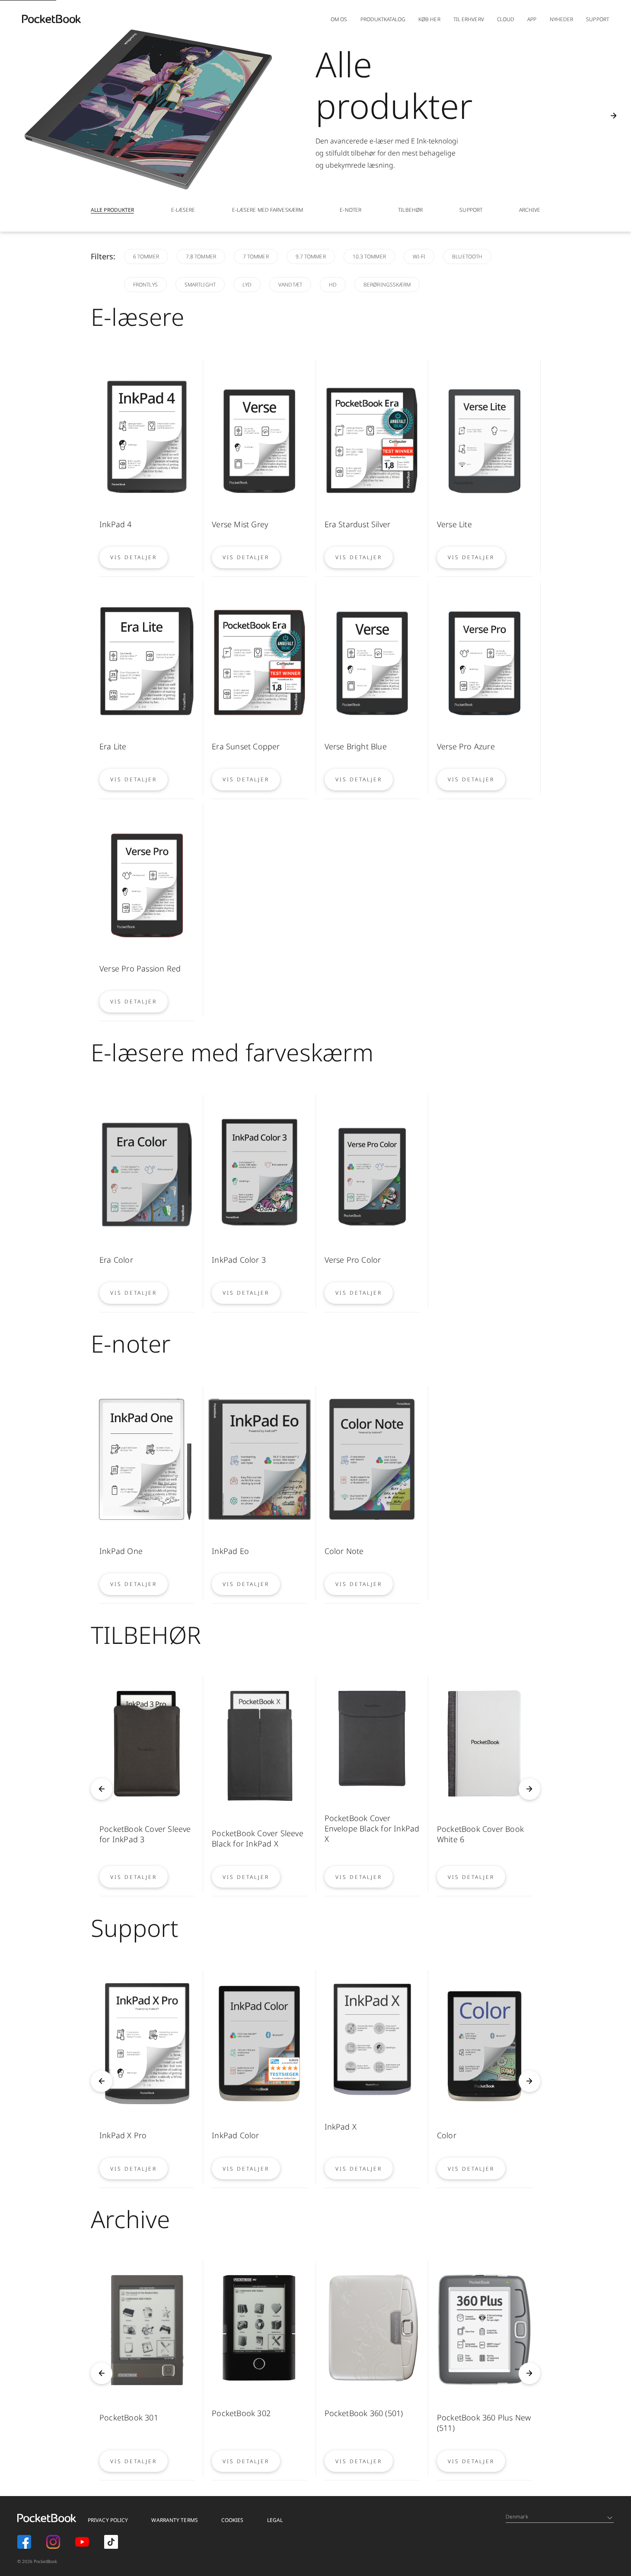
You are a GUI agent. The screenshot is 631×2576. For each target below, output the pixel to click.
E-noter (351, 210)
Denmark (517, 2517)
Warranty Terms (174, 2520)
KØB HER (429, 19)
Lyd (247, 285)
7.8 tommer (201, 256)
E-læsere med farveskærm (268, 210)
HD (333, 285)
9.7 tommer (311, 256)
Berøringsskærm (387, 285)
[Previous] (102, 1789)
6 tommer (146, 256)
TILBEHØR (410, 210)
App (532, 19)
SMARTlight (200, 285)
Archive (530, 210)
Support (598, 19)
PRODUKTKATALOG (383, 19)
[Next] (614, 116)
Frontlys (145, 285)
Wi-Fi (419, 256)
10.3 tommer (369, 256)
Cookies (233, 2520)
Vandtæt (290, 285)
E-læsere (183, 210)
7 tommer (256, 256)
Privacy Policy (108, 2520)
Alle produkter (112, 210)
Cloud (506, 19)
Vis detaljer (134, 557)
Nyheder (562, 19)
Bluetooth (467, 256)
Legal (275, 2520)
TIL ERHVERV (469, 19)
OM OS (339, 19)
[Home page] (51, 19)
